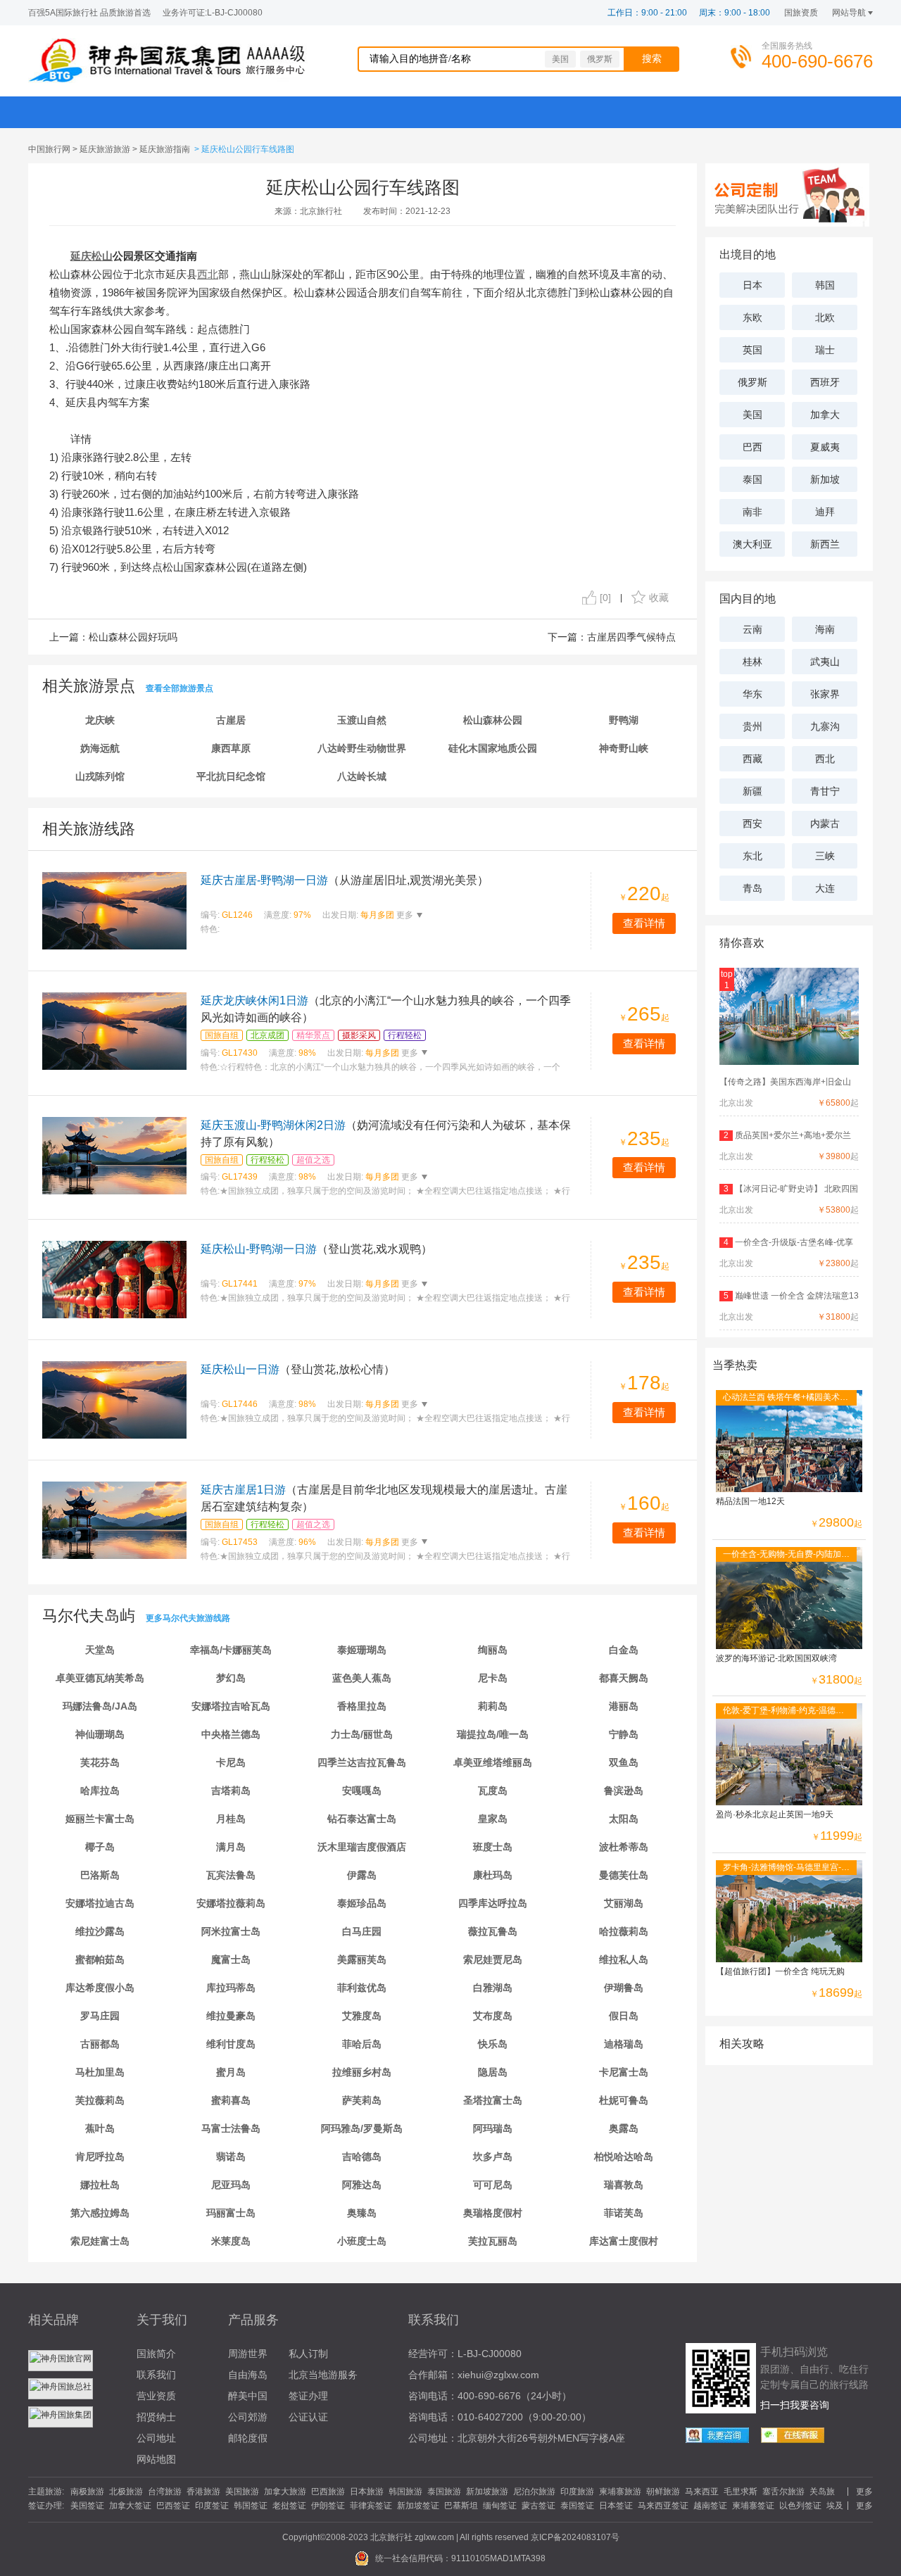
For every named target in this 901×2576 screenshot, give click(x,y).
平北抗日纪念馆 (231, 776)
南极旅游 (87, 2492)
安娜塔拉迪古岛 (100, 1903)
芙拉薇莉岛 (100, 2100)
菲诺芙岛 (624, 2213)
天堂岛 (100, 1650)
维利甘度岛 (231, 2044)
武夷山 (825, 662)
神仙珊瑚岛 (100, 1734)
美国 (560, 59)
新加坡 (825, 479)
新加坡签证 (418, 2506)
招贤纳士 (156, 2417)
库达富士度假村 (624, 2241)
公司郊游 (248, 2417)
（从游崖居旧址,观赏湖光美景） (345, 880)
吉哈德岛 (362, 2157)
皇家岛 (493, 1819)
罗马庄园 (100, 2016)
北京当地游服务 (323, 2375)
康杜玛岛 (493, 1875)
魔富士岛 (231, 1959)
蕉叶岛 (100, 2128)
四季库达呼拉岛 (493, 1903)
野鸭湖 (624, 720)
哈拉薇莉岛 (624, 1931)
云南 (752, 629)
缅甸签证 (500, 2506)
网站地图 (156, 2459)
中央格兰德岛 (231, 1734)
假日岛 (624, 2016)
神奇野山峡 (624, 748)
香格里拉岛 (362, 1706)
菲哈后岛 (362, 2044)
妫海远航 (100, 748)
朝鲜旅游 (663, 2492)
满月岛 (231, 1847)
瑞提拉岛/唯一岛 (493, 1734)
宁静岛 (624, 1734)
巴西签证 (173, 2506)
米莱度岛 (231, 2241)
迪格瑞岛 (624, 2044)
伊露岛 (362, 1875)
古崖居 (231, 720)
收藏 (659, 598)
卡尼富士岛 (624, 2072)
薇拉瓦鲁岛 (493, 1931)
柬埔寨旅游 (620, 2492)
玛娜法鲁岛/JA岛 (100, 1706)
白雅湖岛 (493, 1988)
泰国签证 (577, 2506)
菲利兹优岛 (362, 1988)
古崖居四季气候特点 (631, 637)
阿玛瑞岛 (493, 2128)
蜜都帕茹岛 (100, 1959)
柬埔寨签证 (753, 2506)
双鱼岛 (624, 1762)
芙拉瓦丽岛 (493, 2241)
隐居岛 (493, 2072)
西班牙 (825, 382)
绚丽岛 (493, 1650)
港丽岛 (624, 1706)
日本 (752, 285)
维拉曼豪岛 (231, 2016)
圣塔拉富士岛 (493, 2100)
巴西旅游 (328, 2492)
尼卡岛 (493, 1678)
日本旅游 (367, 2492)
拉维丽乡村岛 (362, 2072)
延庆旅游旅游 (105, 149)
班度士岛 (493, 1847)
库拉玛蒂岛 (231, 1988)
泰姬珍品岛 (362, 1903)
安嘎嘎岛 (362, 1791)
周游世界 (248, 2354)
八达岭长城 (362, 776)
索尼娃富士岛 (100, 2241)
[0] (605, 598)
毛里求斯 (741, 2492)
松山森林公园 (493, 720)
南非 (752, 512)
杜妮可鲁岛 (624, 2100)
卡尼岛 (231, 1762)
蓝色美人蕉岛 (362, 1678)
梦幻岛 (231, 1678)
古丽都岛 (100, 2044)
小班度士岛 (362, 2241)
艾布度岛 (493, 2016)
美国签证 (87, 2506)
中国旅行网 (49, 149)
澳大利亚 (752, 544)
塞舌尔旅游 (783, 2492)
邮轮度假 (248, 2438)
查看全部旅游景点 (179, 688)
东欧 (752, 317)
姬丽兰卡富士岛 (100, 1819)
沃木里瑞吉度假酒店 (362, 1847)
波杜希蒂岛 (624, 1847)
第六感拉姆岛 (100, 2213)
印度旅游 (577, 2492)
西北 (825, 759)
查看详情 (644, 923)
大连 (825, 888)
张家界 (825, 694)
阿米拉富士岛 (231, 1931)
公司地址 (156, 2438)
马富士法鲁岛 (231, 2128)
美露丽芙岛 (362, 1959)
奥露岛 (624, 2128)
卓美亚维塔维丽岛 (493, 1762)
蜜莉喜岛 (231, 2100)
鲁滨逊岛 (624, 1791)
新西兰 (825, 544)
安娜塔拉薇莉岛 (231, 1903)
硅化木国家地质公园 (493, 748)
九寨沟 (825, 726)
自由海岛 (248, 2375)
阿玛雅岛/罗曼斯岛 (362, 2128)
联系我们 (156, 2375)
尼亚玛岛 (231, 2185)
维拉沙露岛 (100, 1931)
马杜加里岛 (100, 2072)
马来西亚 (702, 2492)
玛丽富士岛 (231, 2213)
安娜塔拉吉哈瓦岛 (231, 1706)
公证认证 (308, 2417)
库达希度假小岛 (100, 1988)
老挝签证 (289, 2506)
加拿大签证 (130, 2506)
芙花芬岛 (100, 1762)
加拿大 (825, 415)
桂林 (752, 662)
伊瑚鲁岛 (624, 1988)
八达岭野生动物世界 (362, 748)
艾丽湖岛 (624, 1903)
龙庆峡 (100, 720)
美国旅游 (242, 2492)
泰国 (752, 479)
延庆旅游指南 (165, 149)
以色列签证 (800, 2506)
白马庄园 (362, 1931)
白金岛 (624, 1650)
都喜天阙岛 (624, 1678)
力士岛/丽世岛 (362, 1734)
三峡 (825, 856)
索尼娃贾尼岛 (493, 1959)
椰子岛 (100, 1847)
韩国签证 (251, 2506)
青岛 (752, 888)
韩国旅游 (405, 2492)
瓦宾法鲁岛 (231, 1875)
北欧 (825, 317)
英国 (752, 350)
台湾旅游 (165, 2492)
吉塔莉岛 (231, 1791)
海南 (825, 629)
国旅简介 (156, 2354)
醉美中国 (248, 2396)
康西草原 (231, 748)
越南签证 (710, 2506)
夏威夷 (825, 447)
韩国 (825, 285)
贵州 (752, 726)
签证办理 (308, 2396)
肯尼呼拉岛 (100, 2157)
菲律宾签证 (371, 2506)
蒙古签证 (538, 2506)
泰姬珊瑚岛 (362, 1650)
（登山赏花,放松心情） (298, 1369)
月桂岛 (231, 1819)
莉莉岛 (493, 1706)
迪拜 (825, 512)
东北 (752, 856)
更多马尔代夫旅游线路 (188, 1618)
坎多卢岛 (493, 2157)
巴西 (752, 447)
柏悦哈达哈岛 (624, 2157)
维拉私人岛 (624, 1959)
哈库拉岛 (100, 1791)
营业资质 (156, 2396)
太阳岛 (624, 1819)
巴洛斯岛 (100, 1875)
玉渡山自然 (362, 720)
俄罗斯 (600, 59)
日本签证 (616, 2506)
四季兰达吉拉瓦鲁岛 (362, 1762)
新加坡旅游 (487, 2492)
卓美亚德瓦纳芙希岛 (100, 1678)
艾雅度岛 (362, 2016)
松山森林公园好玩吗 (133, 637)
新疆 (752, 791)
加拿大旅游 (285, 2492)
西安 (752, 823)
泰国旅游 (444, 2492)
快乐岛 (493, 2044)
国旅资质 (801, 13)
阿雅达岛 (362, 2185)
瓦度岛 (493, 1791)
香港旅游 (203, 2492)
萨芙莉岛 (362, 2100)
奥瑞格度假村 (493, 2213)
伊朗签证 (328, 2506)
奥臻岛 (362, 2213)
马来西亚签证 (663, 2506)
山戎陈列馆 (100, 776)
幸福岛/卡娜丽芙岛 (231, 1650)
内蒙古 (825, 823)
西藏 (752, 759)
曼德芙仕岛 (624, 1875)
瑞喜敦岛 (624, 2185)
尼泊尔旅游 (534, 2492)
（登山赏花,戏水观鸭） (316, 1249)
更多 (404, 915)
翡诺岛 (231, 2157)
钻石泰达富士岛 (362, 1819)
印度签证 (212, 2506)
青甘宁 (825, 791)
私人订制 (308, 2354)
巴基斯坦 (461, 2506)
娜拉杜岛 (100, 2185)
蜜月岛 (231, 2072)
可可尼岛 (493, 2185)
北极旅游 (126, 2492)
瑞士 (825, 350)
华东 (752, 694)
